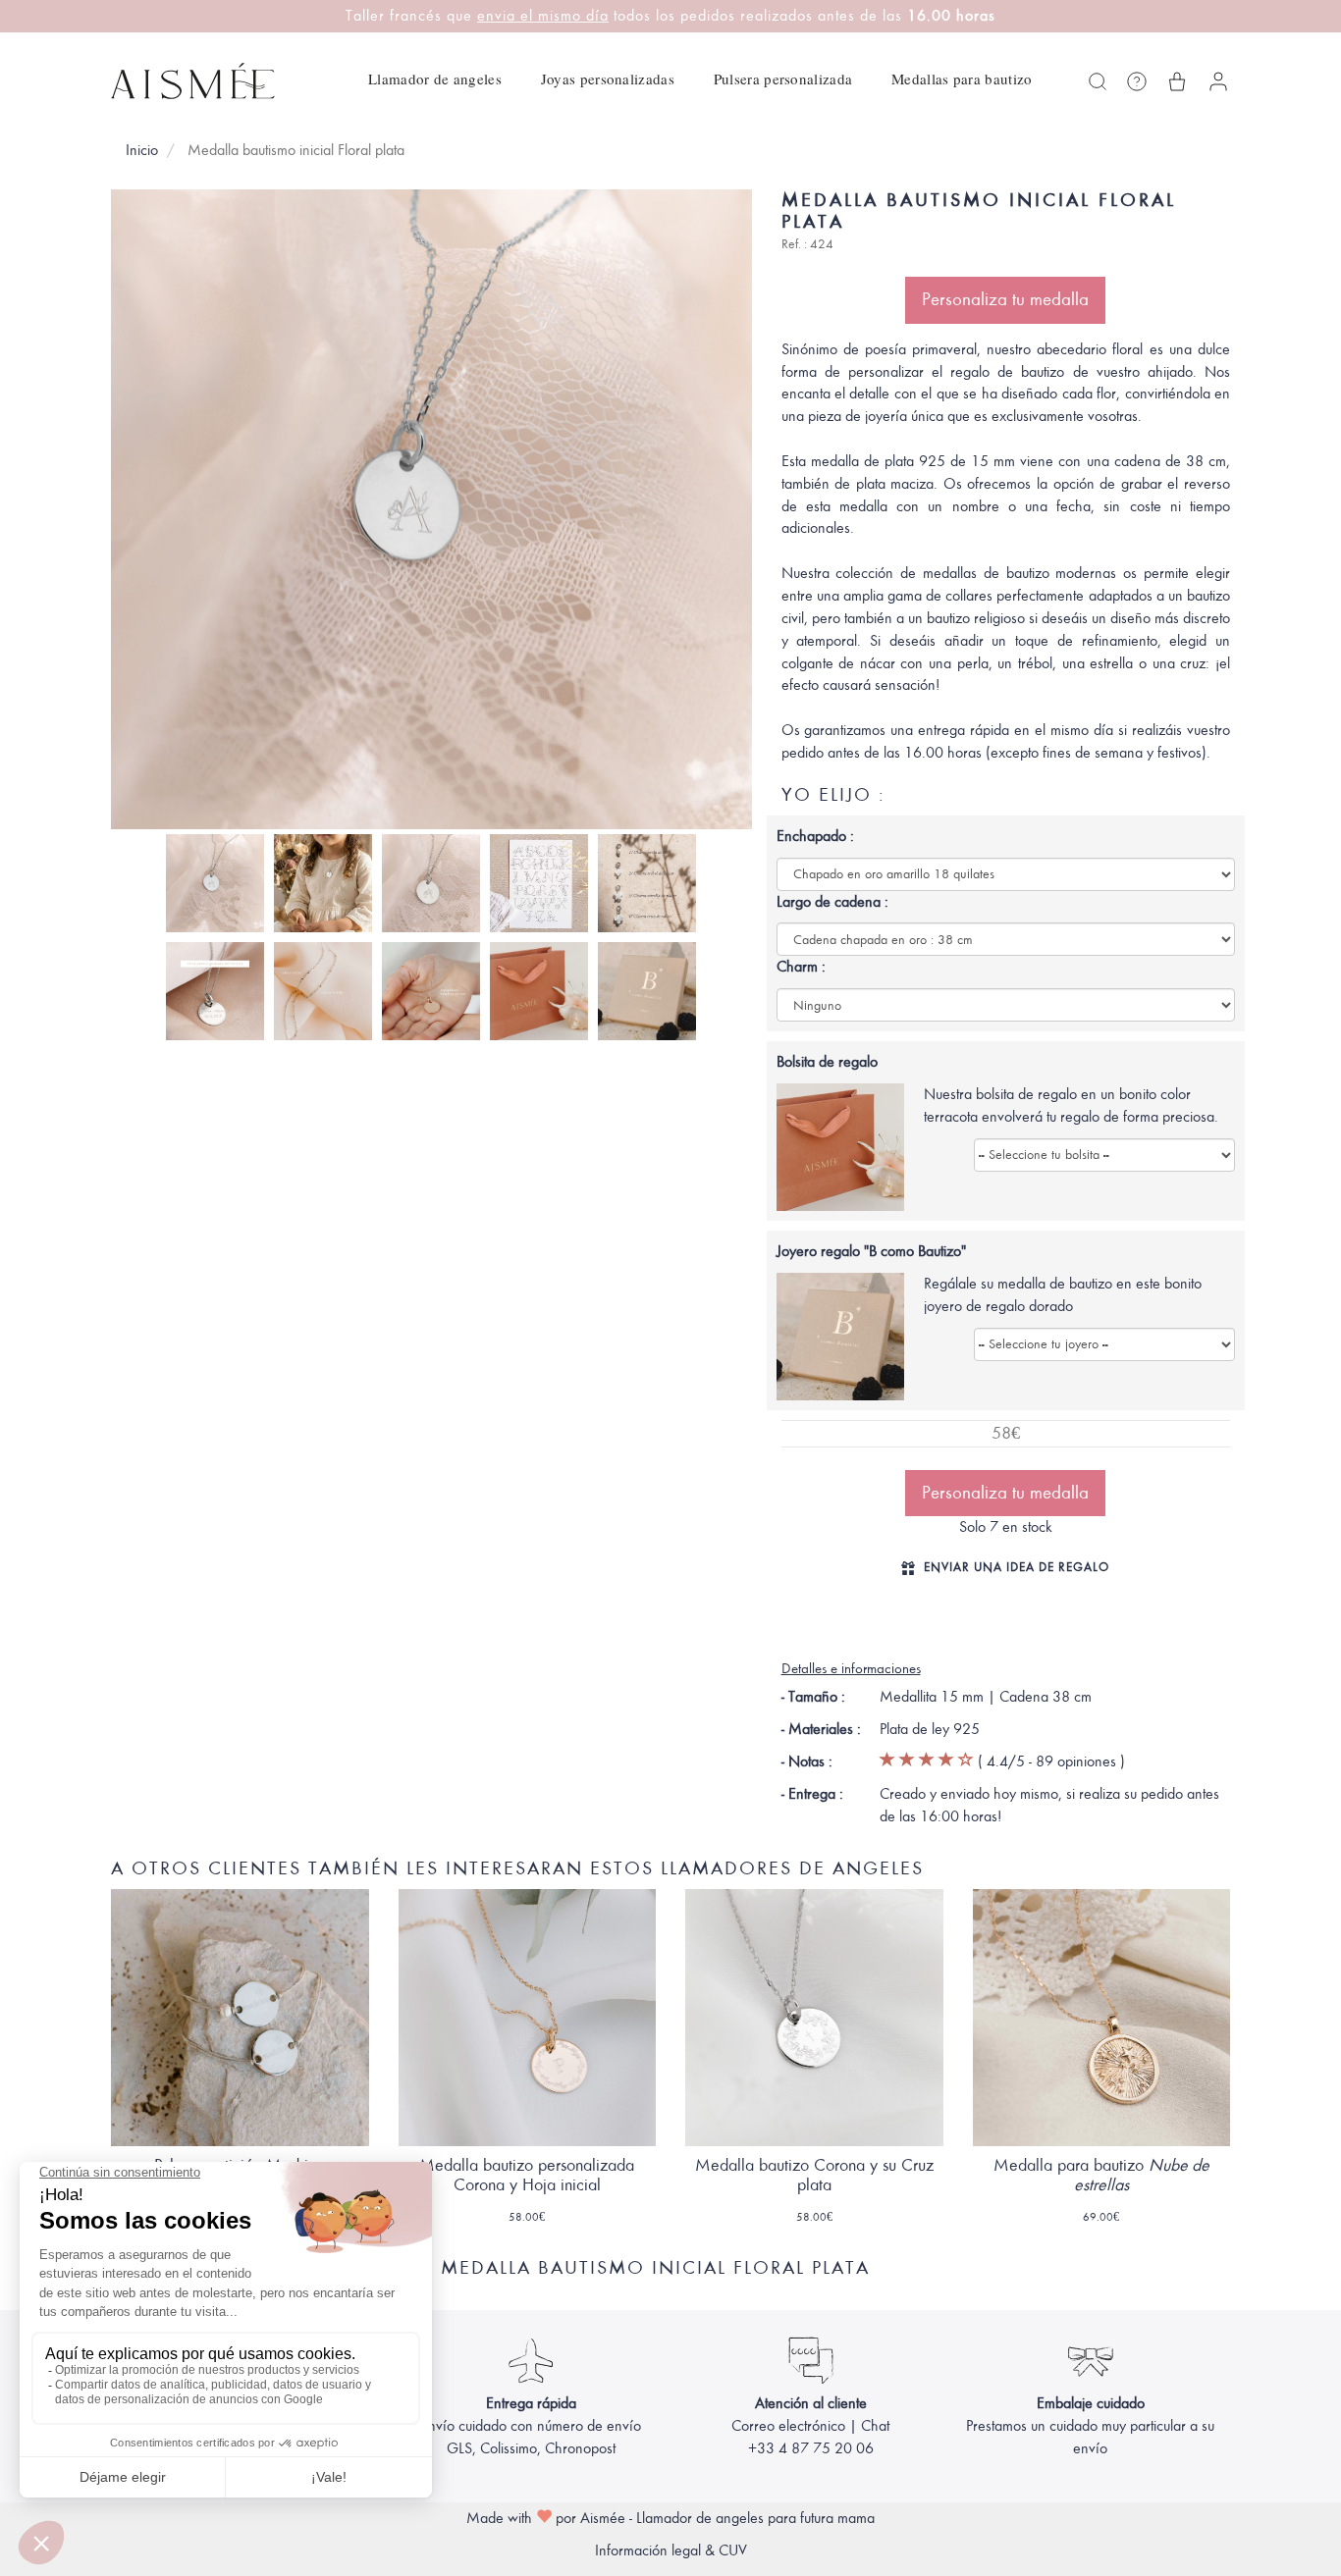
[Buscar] (1098, 81)
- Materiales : (821, 1729)
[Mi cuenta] (1218, 81)
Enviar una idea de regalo (1017, 1567)
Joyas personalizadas (608, 79)
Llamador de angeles (435, 79)
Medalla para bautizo (1101, 2175)
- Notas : (807, 1761)
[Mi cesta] (1177, 81)
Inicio (142, 150)
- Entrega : (812, 1794)
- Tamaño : (813, 1697)
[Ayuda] (1137, 81)
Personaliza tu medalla (1005, 299)
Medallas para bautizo (962, 79)
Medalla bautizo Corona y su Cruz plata (814, 2175)
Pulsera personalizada (783, 79)
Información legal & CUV (671, 2550)
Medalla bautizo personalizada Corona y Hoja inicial (527, 2175)
